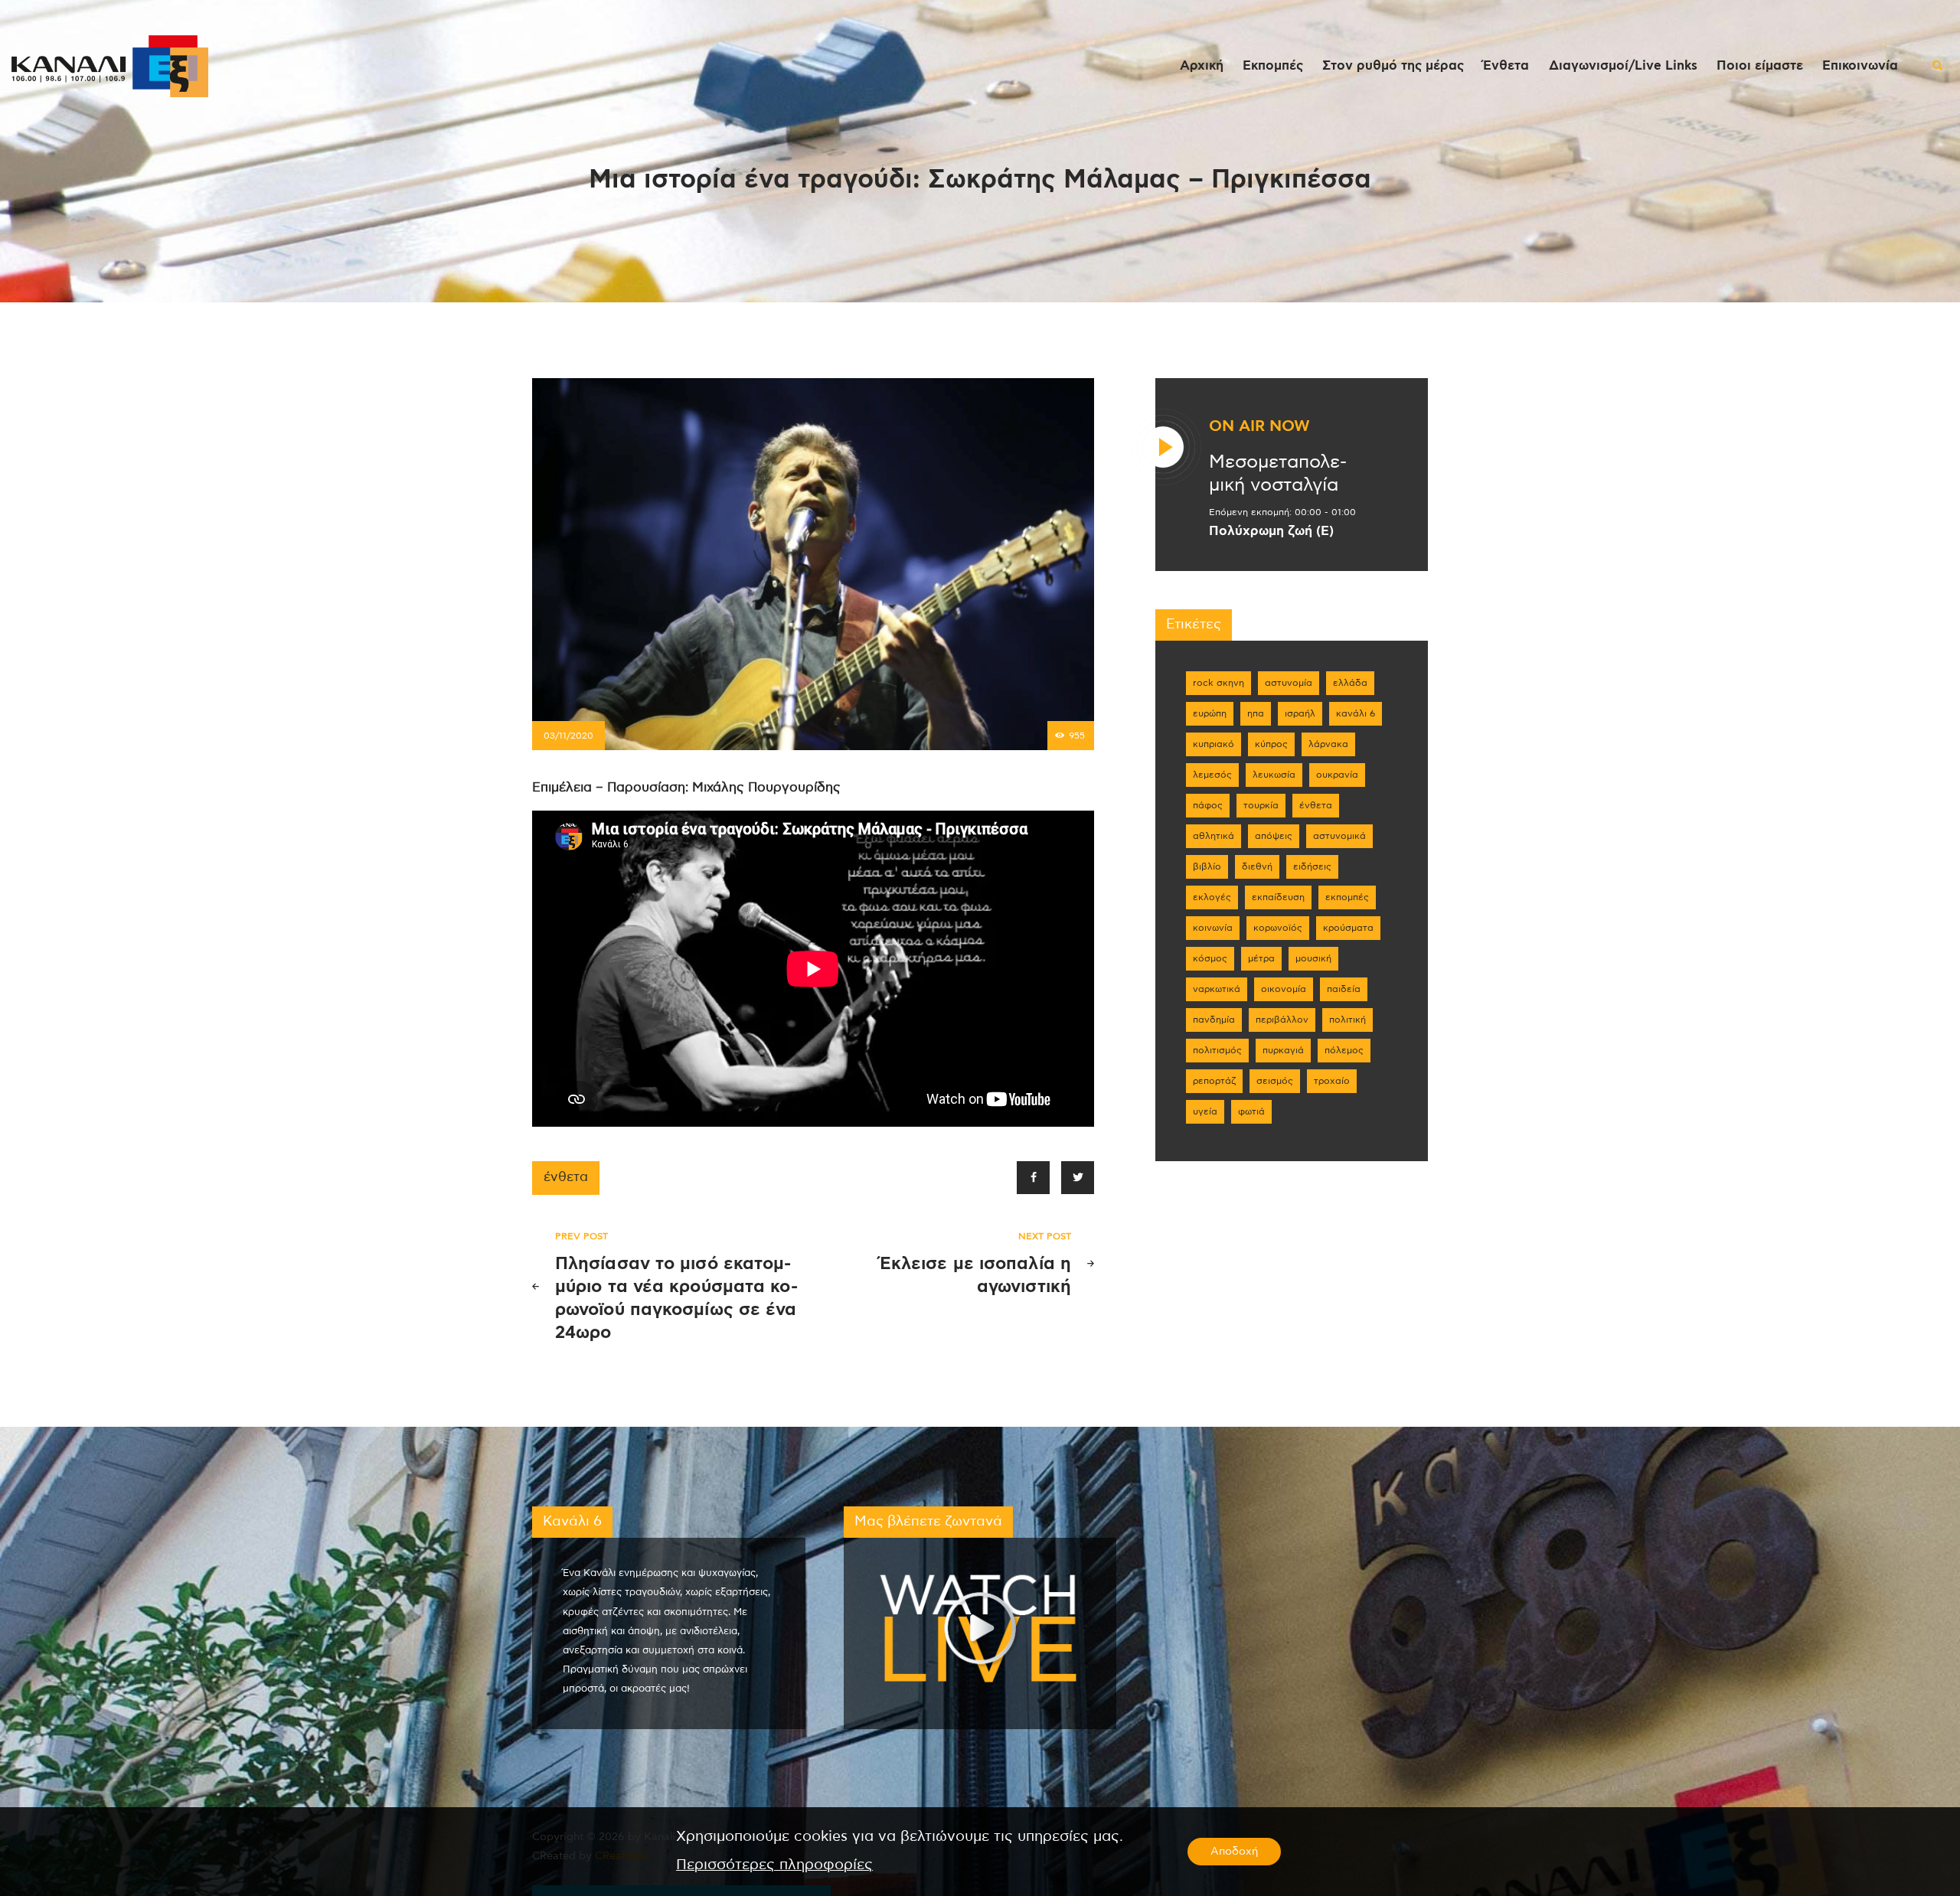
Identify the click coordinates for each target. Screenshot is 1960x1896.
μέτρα (1261, 958)
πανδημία (1214, 1020)
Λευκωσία (1274, 775)
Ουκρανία (1337, 775)
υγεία (1205, 1111)
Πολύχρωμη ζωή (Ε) (1271, 531)
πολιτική (1347, 1020)
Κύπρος (1271, 744)
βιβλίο (1207, 866)
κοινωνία (1213, 928)
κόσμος (1210, 958)
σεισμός (1275, 1081)
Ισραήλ (1300, 713)
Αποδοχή (1234, 1852)
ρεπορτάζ (1214, 1081)
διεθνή (1257, 866)
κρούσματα (1348, 928)
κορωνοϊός (1278, 928)
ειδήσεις (1312, 866)
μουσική (1313, 958)
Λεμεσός (1212, 775)
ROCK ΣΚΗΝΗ (1218, 683)
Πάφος (1208, 805)
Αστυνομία (1289, 683)
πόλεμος (1344, 1050)
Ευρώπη (1210, 713)
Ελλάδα (1350, 683)
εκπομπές (1347, 897)
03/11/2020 (568, 736)
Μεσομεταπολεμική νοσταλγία (1278, 474)
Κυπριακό (1214, 744)
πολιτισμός (1217, 1050)
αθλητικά (1214, 836)
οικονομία (1284, 989)
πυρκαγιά (1283, 1050)
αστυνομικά (1339, 836)
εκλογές (1212, 897)
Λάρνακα (1328, 744)
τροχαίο (1332, 1081)
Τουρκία (1261, 805)
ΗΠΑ (1256, 713)
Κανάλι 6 (1356, 713)
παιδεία (1344, 989)
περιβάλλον (1282, 1020)
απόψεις (1274, 836)
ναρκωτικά (1217, 989)
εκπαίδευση (1278, 897)
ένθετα (566, 1177)
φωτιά (1251, 1111)
